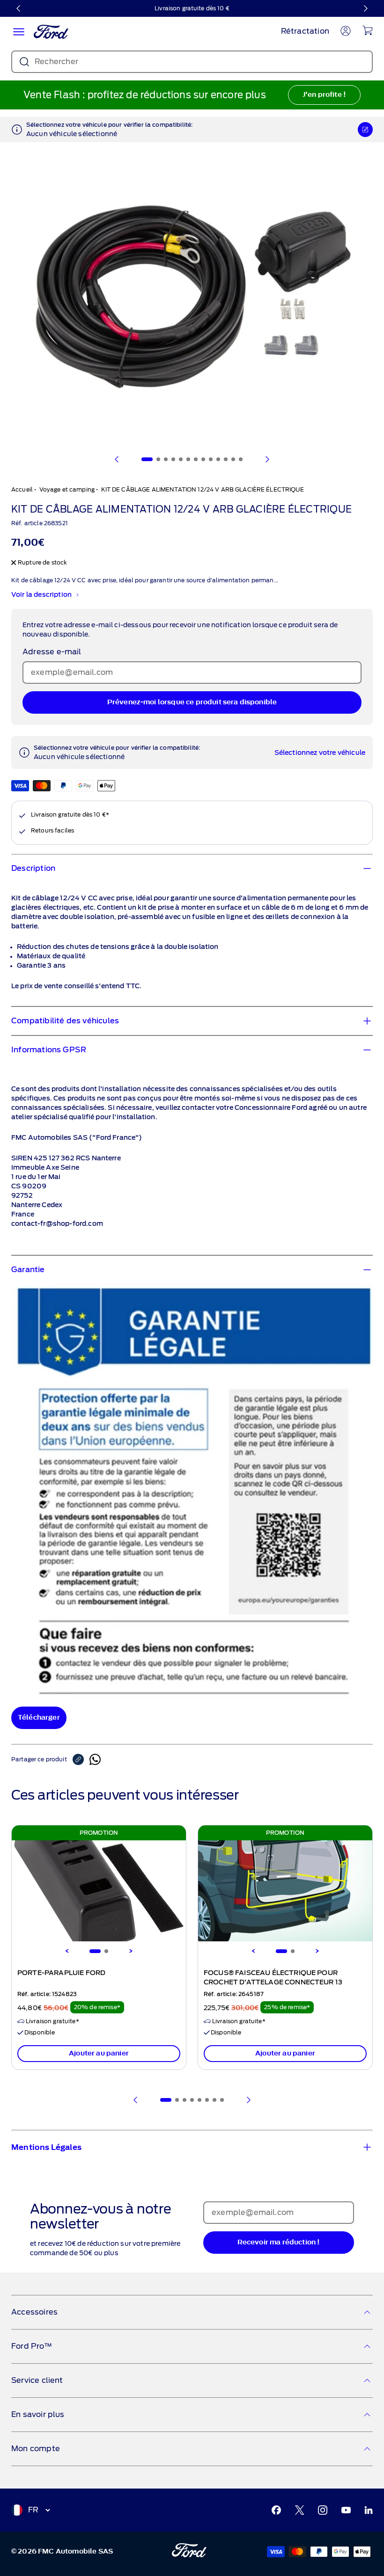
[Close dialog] (366, 1195)
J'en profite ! (283, 1328)
